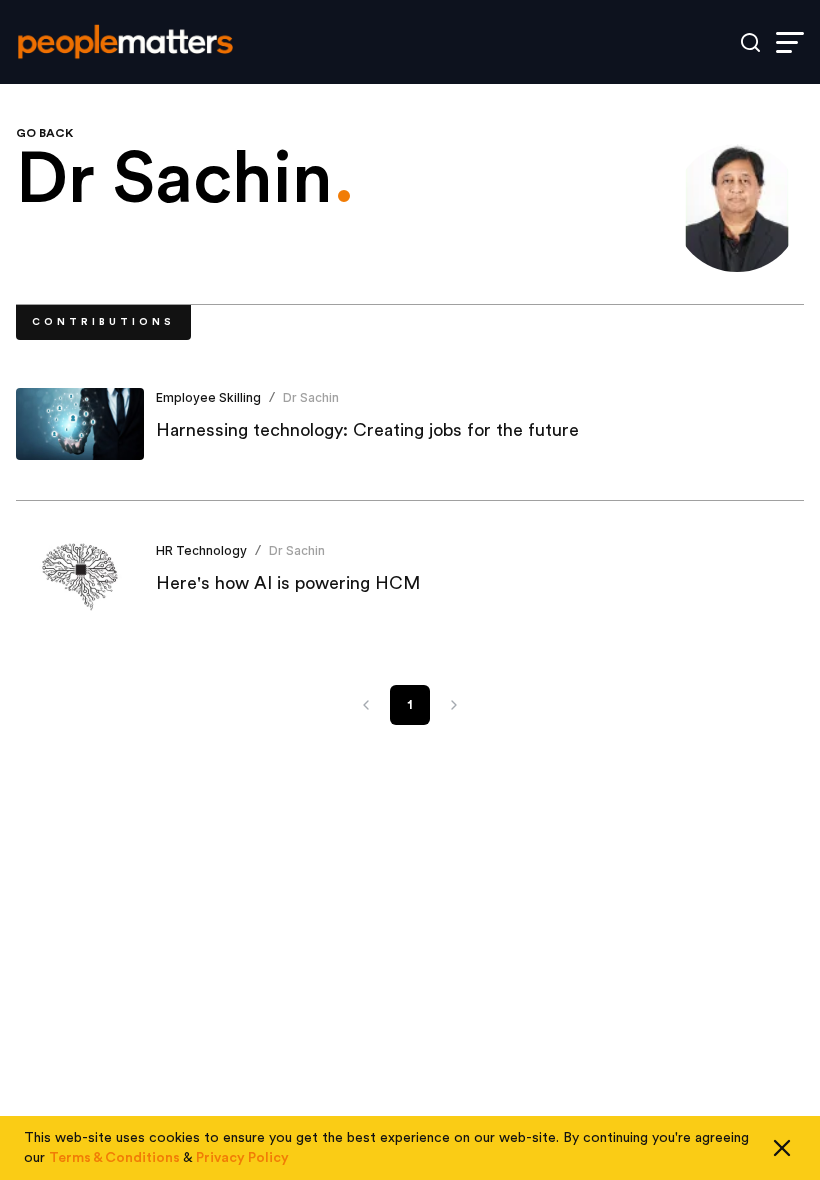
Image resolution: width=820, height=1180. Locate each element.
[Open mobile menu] (790, 42)
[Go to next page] (454, 705)
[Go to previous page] (366, 705)
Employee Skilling (208, 397)
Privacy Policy (242, 1158)
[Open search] (750, 42)
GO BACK (44, 133)
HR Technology (201, 550)
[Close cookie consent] (782, 1148)
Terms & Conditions (114, 1158)
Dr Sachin (311, 397)
